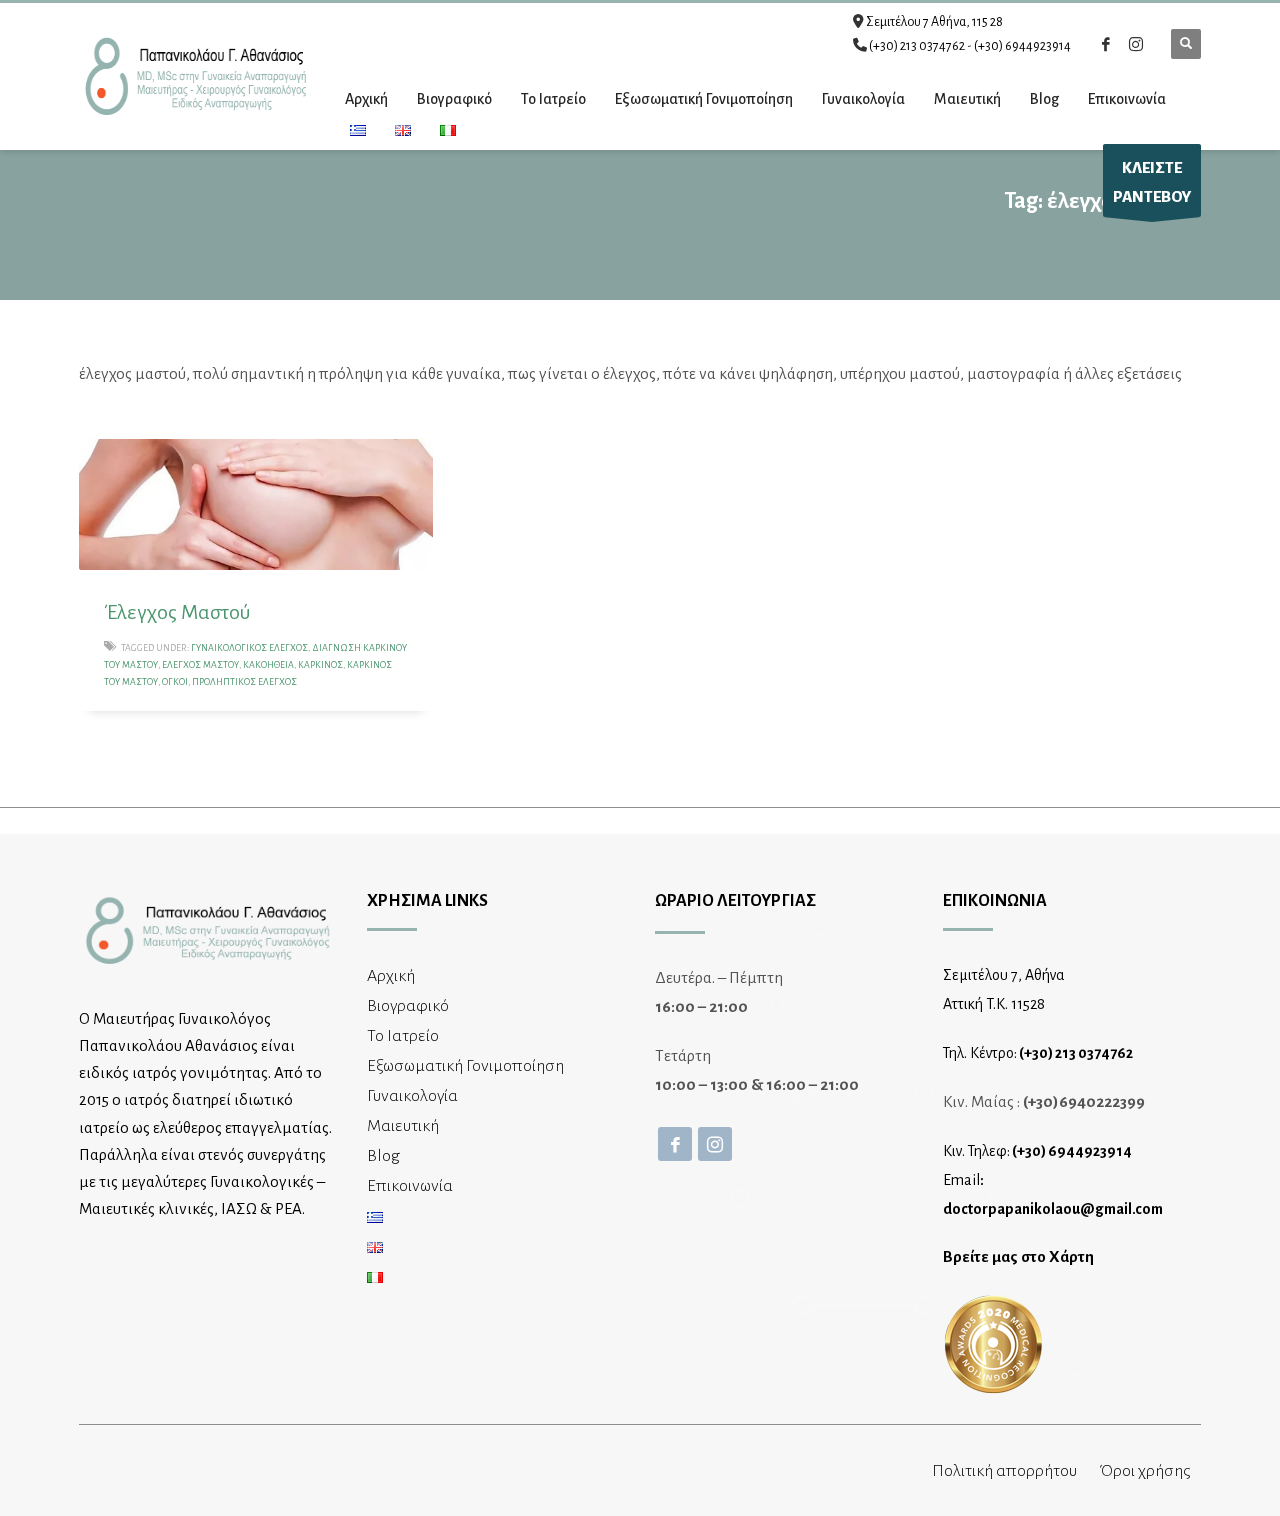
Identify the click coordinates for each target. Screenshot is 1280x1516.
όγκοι (175, 682)
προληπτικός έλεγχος (244, 682)
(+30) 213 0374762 (917, 46)
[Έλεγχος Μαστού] (256, 504)
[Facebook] (1106, 44)
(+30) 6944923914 (1022, 46)
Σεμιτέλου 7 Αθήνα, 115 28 (934, 22)
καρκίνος (320, 665)
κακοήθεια (268, 665)
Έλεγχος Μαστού (177, 612)
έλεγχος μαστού (200, 665)
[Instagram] (1136, 44)
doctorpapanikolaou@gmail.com (1053, 1209)
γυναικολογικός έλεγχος (249, 648)
